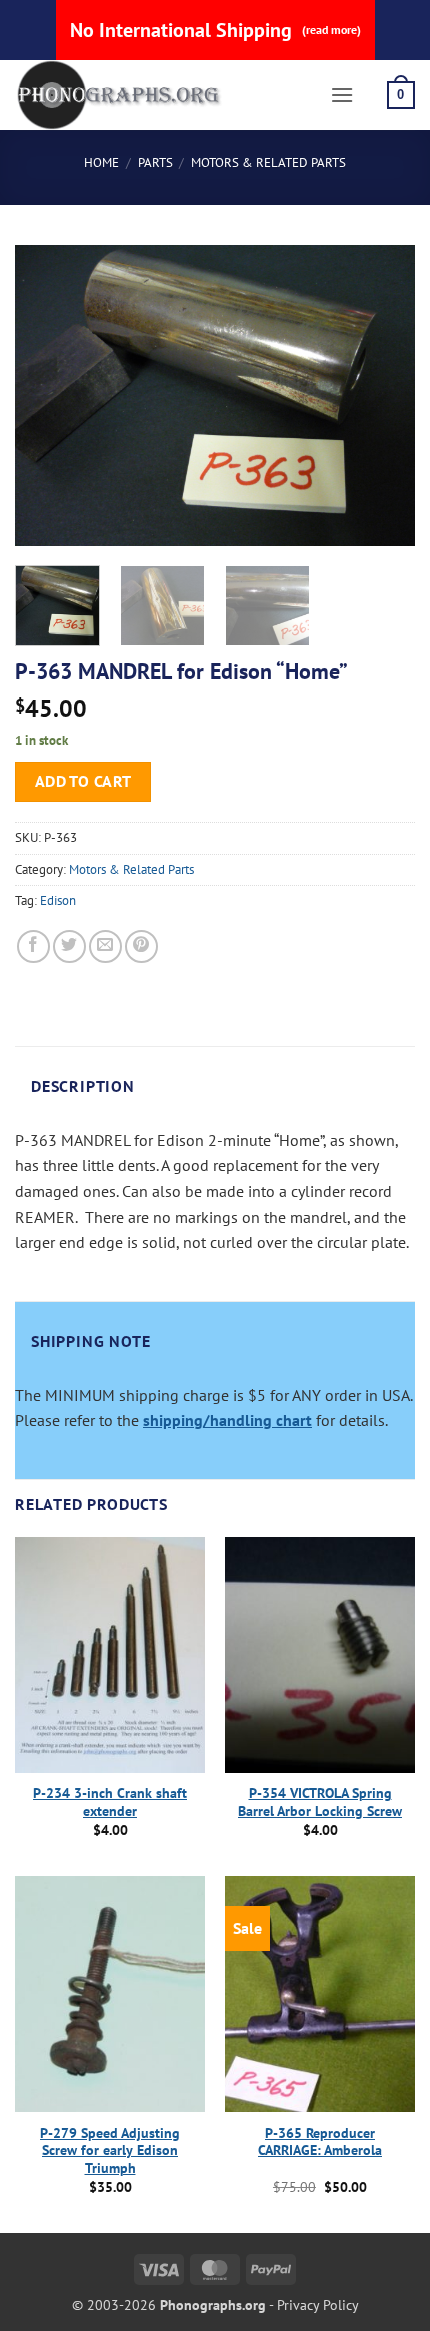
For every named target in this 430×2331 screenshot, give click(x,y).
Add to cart (83, 781)
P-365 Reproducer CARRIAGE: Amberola (320, 2142)
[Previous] (48, 395)
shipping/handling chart (227, 1420)
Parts (155, 162)
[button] (342, 94)
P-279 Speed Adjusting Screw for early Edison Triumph (110, 2151)
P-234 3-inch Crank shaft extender (110, 1802)
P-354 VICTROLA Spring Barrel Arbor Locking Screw (320, 1802)
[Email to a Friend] (105, 946)
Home (101, 162)
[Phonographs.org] (165, 95)
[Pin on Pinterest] (141, 946)
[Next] (382, 395)
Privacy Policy (318, 2304)
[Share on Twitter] (69, 946)
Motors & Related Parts (268, 162)
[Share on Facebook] (33, 946)
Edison (58, 900)
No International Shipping (215, 30)
